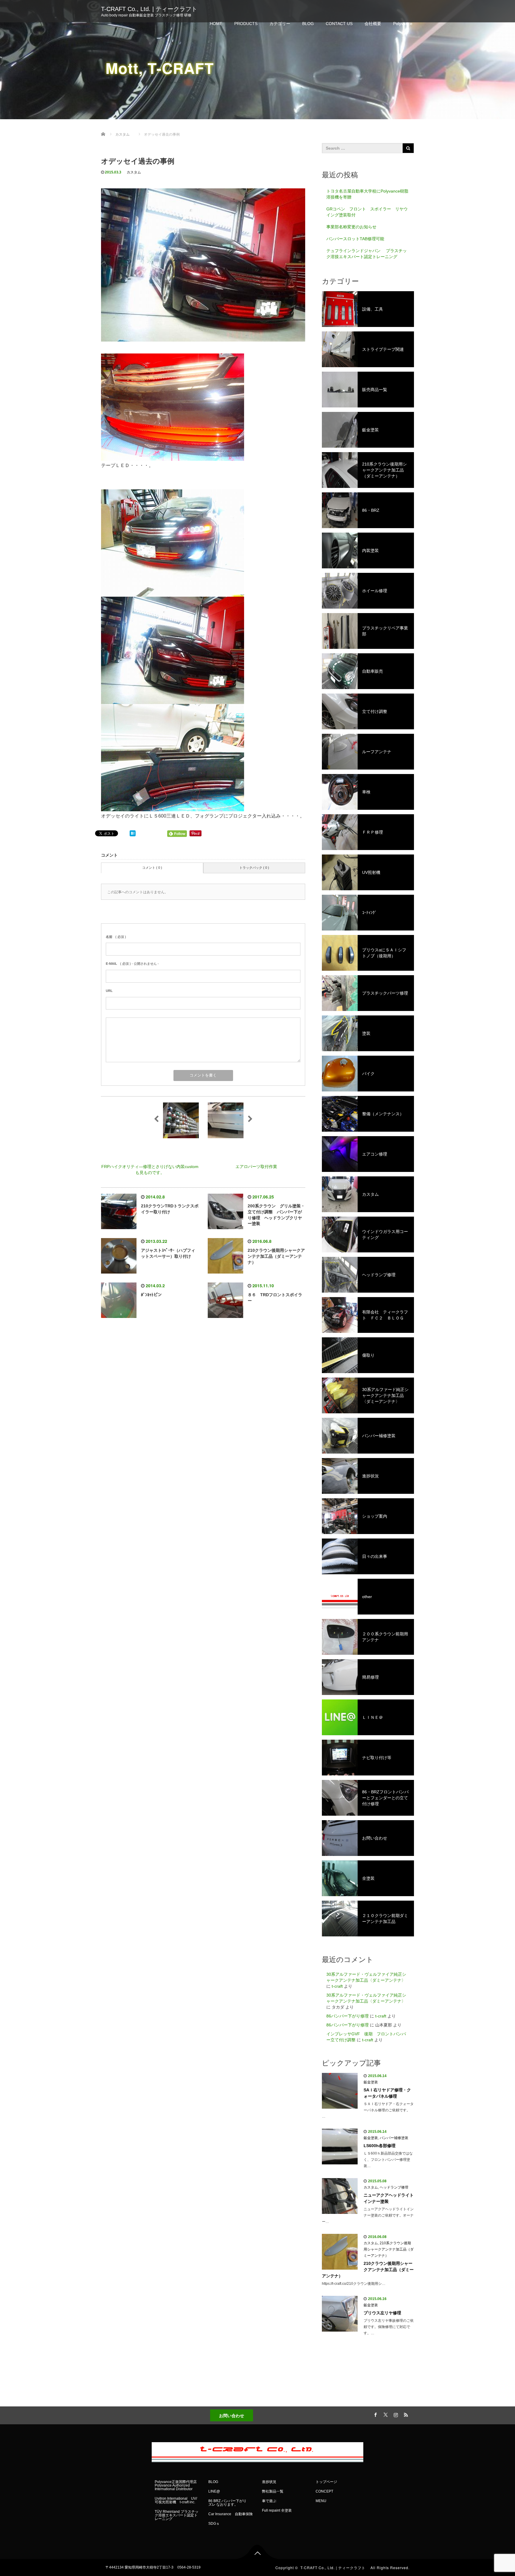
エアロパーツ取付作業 (256, 1167)
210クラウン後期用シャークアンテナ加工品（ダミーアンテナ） (276, 1256)
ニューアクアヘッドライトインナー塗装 (389, 2198)
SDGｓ (214, 2524)
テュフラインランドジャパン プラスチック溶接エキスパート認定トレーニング (367, 254)
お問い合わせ (232, 2415)
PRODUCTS (246, 24)
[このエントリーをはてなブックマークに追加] (133, 833)
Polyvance (403, 24)
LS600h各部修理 (380, 2146)
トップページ (326, 2482)
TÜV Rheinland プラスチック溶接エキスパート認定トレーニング (177, 2515)
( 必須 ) (116, 937)
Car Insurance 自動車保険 (231, 2514)
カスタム (134, 172)
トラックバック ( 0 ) (254, 868)
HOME (216, 24)
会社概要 (373, 24)
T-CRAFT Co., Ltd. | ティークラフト (152, 9)
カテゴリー (280, 24)
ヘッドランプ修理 (394, 2187)
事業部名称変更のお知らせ (351, 227)
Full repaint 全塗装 (277, 2510)
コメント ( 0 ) (152, 868)
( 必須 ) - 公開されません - (132, 964)
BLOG (308, 24)
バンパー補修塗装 (394, 2138)
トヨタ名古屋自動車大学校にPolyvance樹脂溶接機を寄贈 (367, 194)
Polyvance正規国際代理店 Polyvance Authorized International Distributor (176, 2485)
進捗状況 (269, 2482)
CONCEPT (324, 2491)
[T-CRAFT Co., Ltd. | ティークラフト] (257, 2451)
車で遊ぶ (269, 2501)
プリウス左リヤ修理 (382, 2313)
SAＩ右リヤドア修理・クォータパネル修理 (387, 2093)
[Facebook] (375, 2414)
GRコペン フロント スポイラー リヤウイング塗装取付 (367, 212)
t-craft (337, 1986)
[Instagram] (395, 2414)
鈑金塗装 (371, 2082)
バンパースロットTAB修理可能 (355, 239)
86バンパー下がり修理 (348, 2016)
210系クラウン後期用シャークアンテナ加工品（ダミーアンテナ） (389, 2249)
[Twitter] (385, 2414)
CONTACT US (339, 24)
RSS (405, 2414)
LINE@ (214, 2491)
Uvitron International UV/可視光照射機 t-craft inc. (176, 2500)
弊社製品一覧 (273, 2491)
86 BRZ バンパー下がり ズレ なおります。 (229, 2503)
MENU (321, 2501)
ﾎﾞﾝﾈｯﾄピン (151, 1295)
